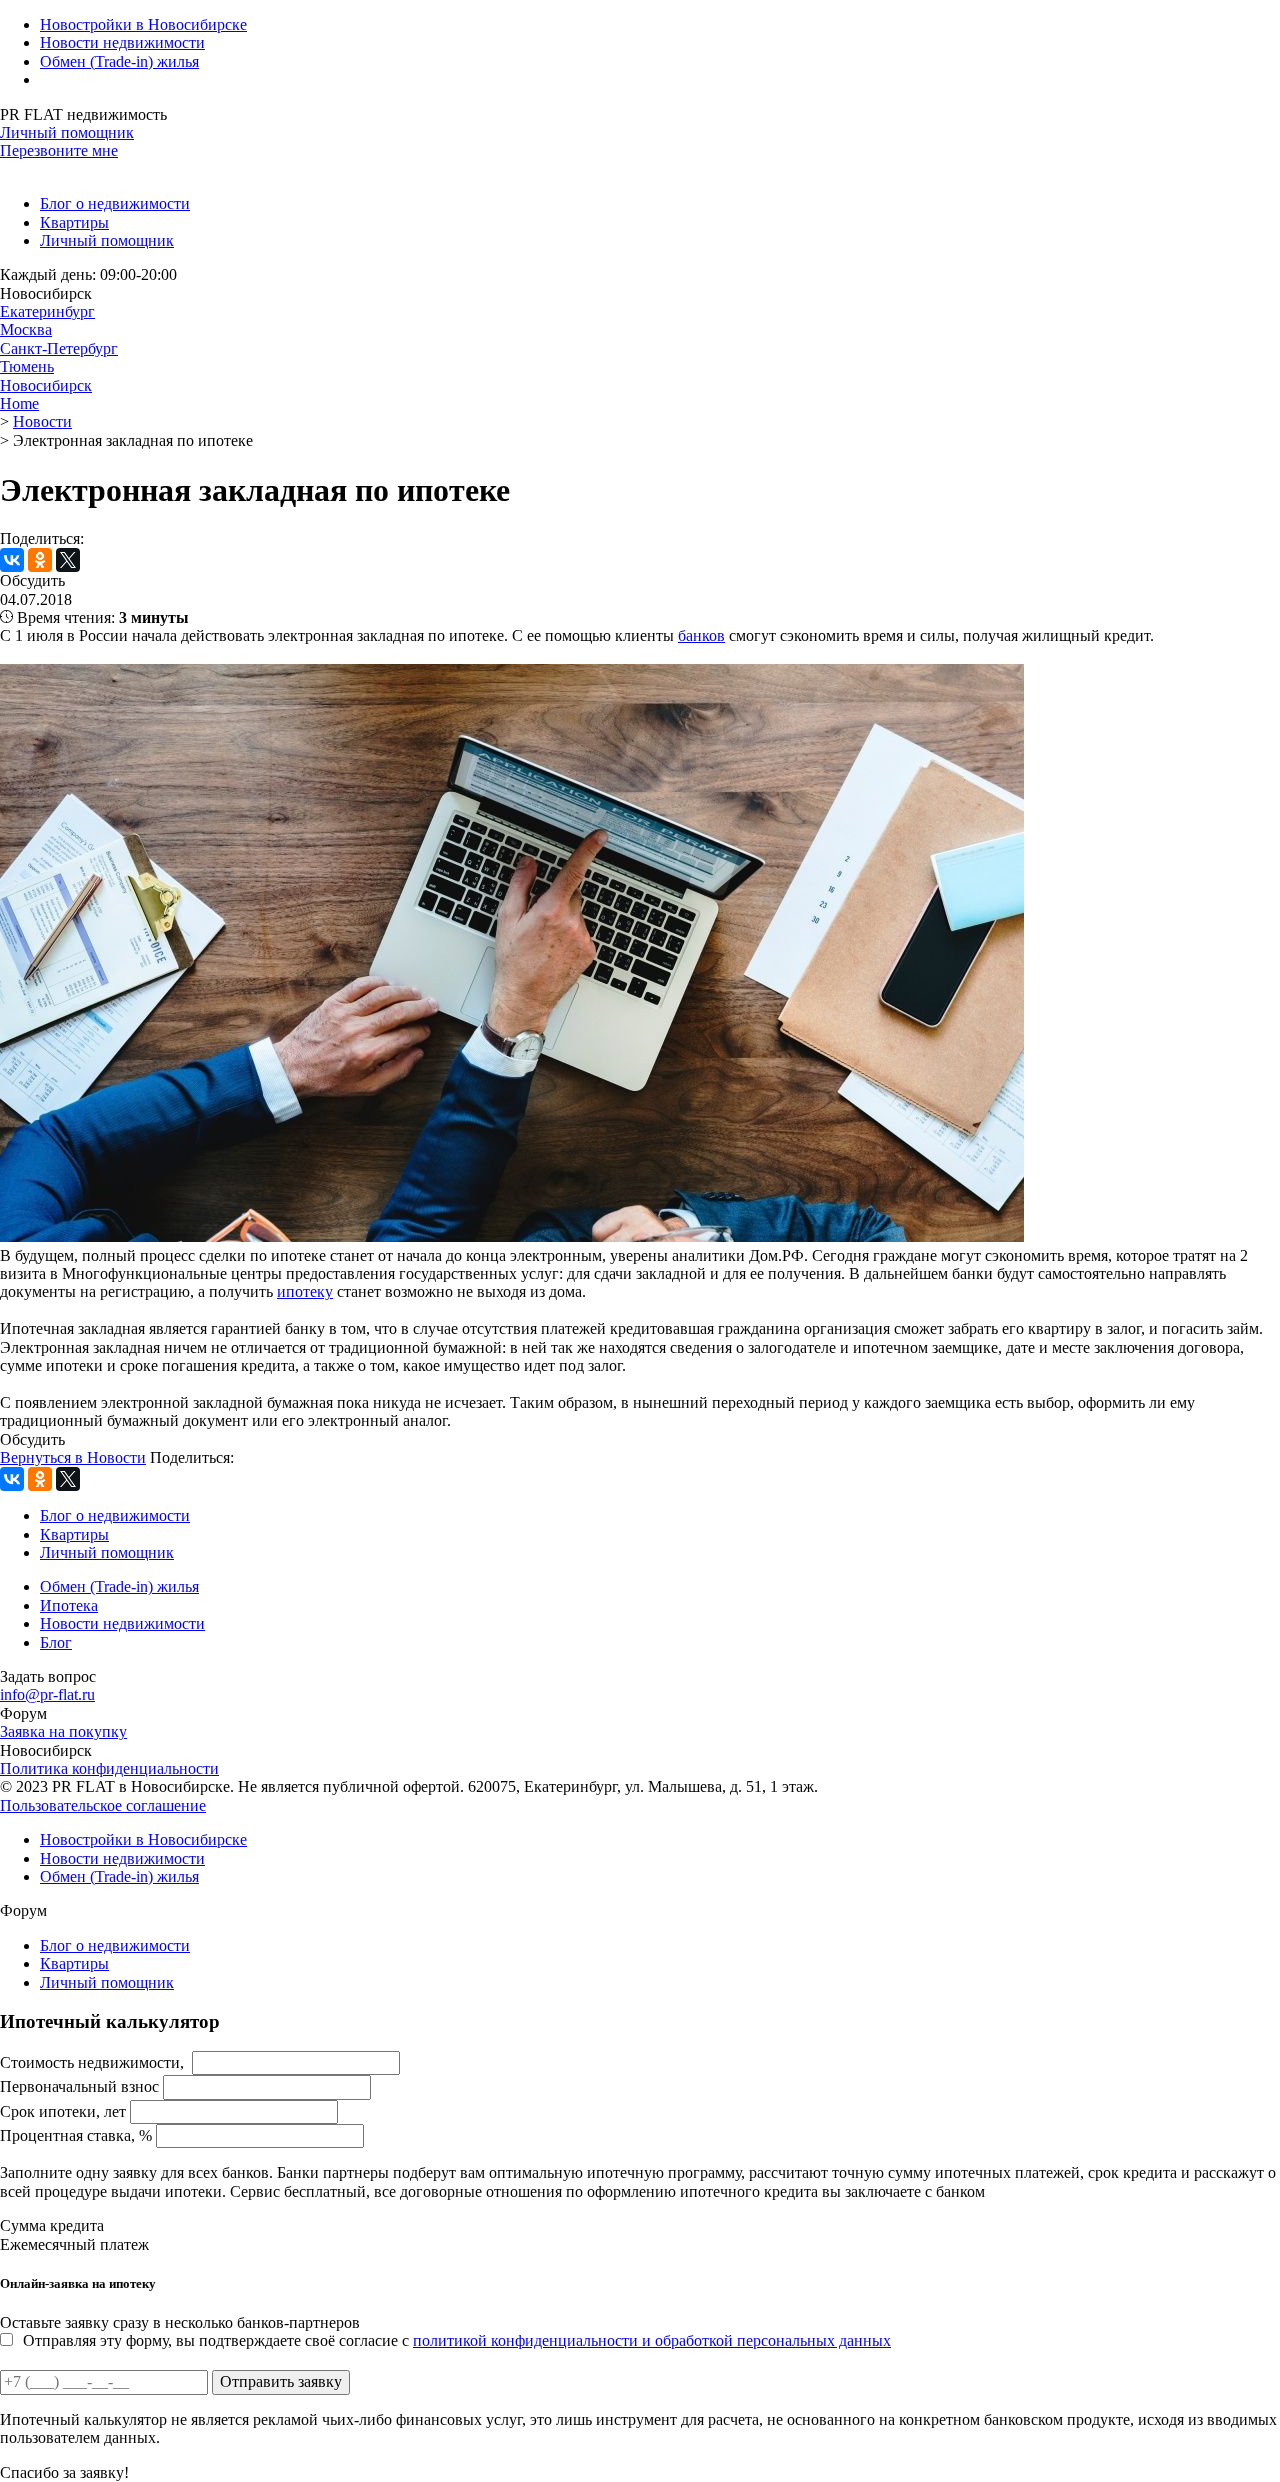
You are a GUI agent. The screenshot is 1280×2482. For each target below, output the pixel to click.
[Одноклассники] (40, 560)
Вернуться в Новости (73, 1457)
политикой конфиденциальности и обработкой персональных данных (652, 2340)
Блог (56, 1642)
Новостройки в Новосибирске (143, 24)
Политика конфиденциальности (109, 1768)
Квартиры (74, 222)
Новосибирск (46, 385)
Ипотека (69, 1605)
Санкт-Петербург (59, 348)
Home (19, 403)
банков (701, 635)
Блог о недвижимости (115, 203)
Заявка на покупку (63, 1731)
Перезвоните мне (59, 150)
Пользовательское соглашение (103, 1805)
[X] (68, 560)
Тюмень (27, 366)
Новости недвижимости (122, 42)
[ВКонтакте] (12, 560)
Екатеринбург (47, 311)
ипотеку (305, 1291)
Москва (26, 329)
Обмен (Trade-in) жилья (119, 61)
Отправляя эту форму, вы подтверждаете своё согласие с (457, 2340)
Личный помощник (67, 132)
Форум (23, 1713)
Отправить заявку (281, 2381)
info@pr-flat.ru (47, 1694)
